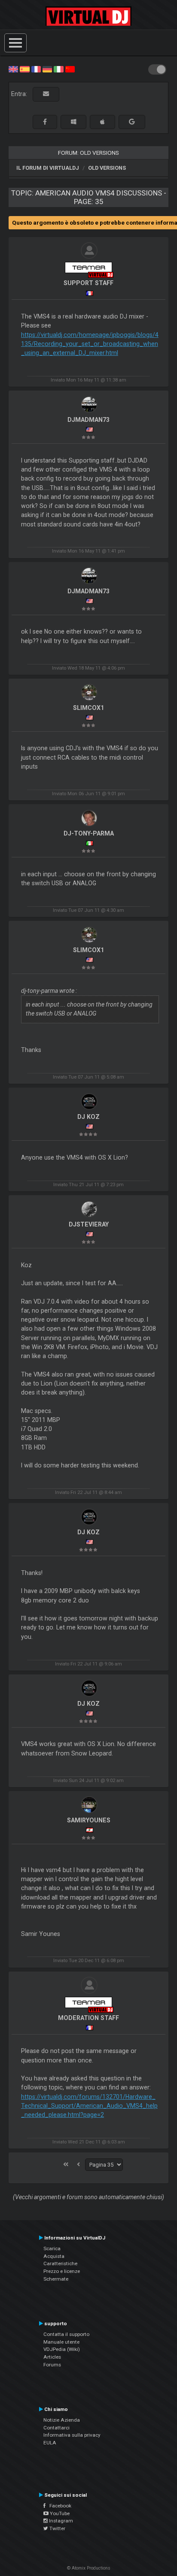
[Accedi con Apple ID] (102, 122)
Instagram (60, 2521)
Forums (52, 2365)
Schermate (56, 2279)
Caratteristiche (60, 2263)
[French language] (36, 69)
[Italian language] (58, 69)
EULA (50, 2443)
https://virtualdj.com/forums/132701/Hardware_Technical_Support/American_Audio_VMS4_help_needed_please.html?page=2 (89, 2106)
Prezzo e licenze (62, 2271)
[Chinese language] (70, 69)
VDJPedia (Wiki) (62, 2349)
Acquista (54, 2256)
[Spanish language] (24, 69)
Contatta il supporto (66, 2334)
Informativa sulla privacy (72, 2435)
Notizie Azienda (62, 2420)
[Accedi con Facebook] (45, 122)
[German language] (47, 69)
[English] (13, 69)
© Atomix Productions (89, 2568)
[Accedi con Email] (46, 94)
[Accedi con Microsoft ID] (73, 122)
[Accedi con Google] (132, 122)
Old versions (107, 168)
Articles (52, 2357)
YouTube (59, 2513)
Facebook (58, 2506)
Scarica (52, 2248)
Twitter (57, 2528)
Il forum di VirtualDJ (48, 168)
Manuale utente (61, 2342)
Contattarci (56, 2428)
